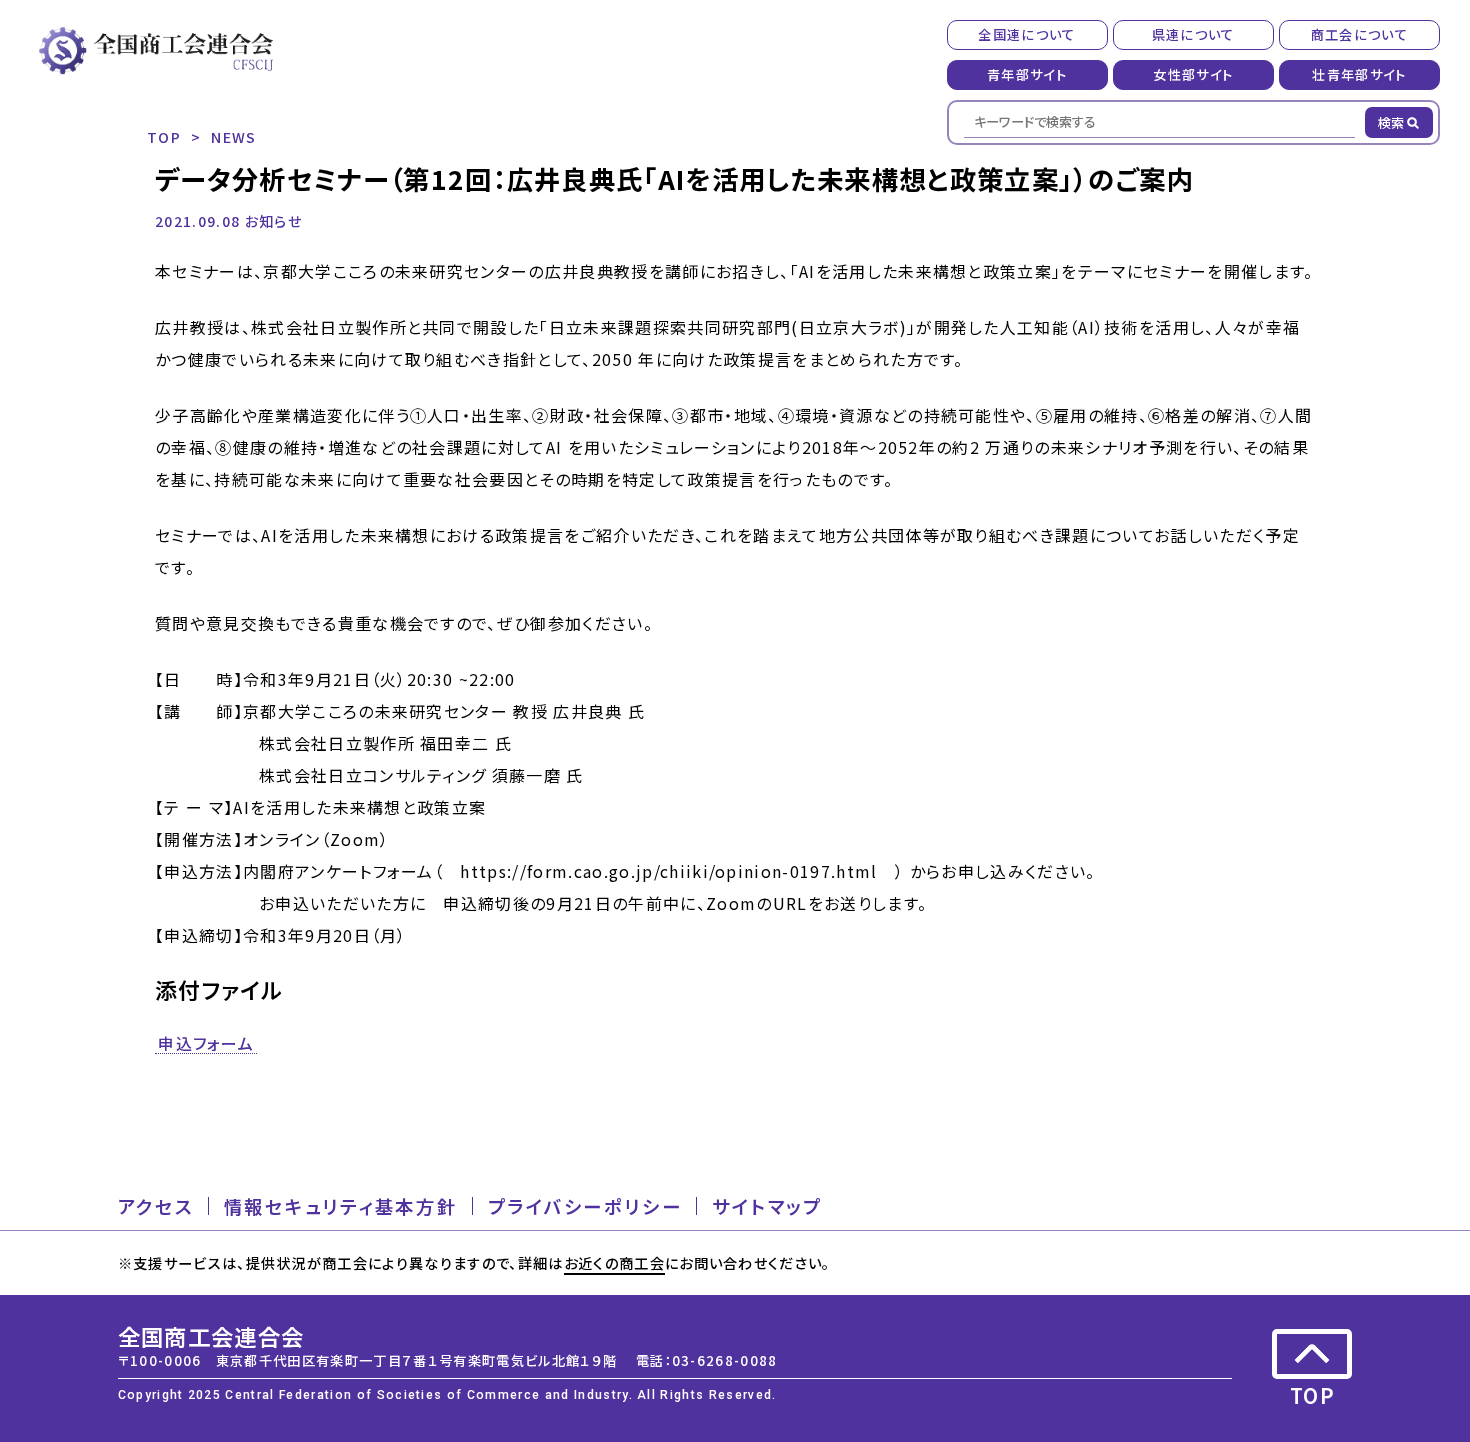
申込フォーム (206, 1044)
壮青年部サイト (1359, 74)
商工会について (1359, 34)
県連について (1193, 34)
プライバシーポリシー (585, 1206)
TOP (164, 136)
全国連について (1026, 34)
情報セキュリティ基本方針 (341, 1206)
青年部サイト (1027, 74)
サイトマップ (767, 1206)
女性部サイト (1193, 74)
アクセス (156, 1206)
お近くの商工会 (614, 1262)
